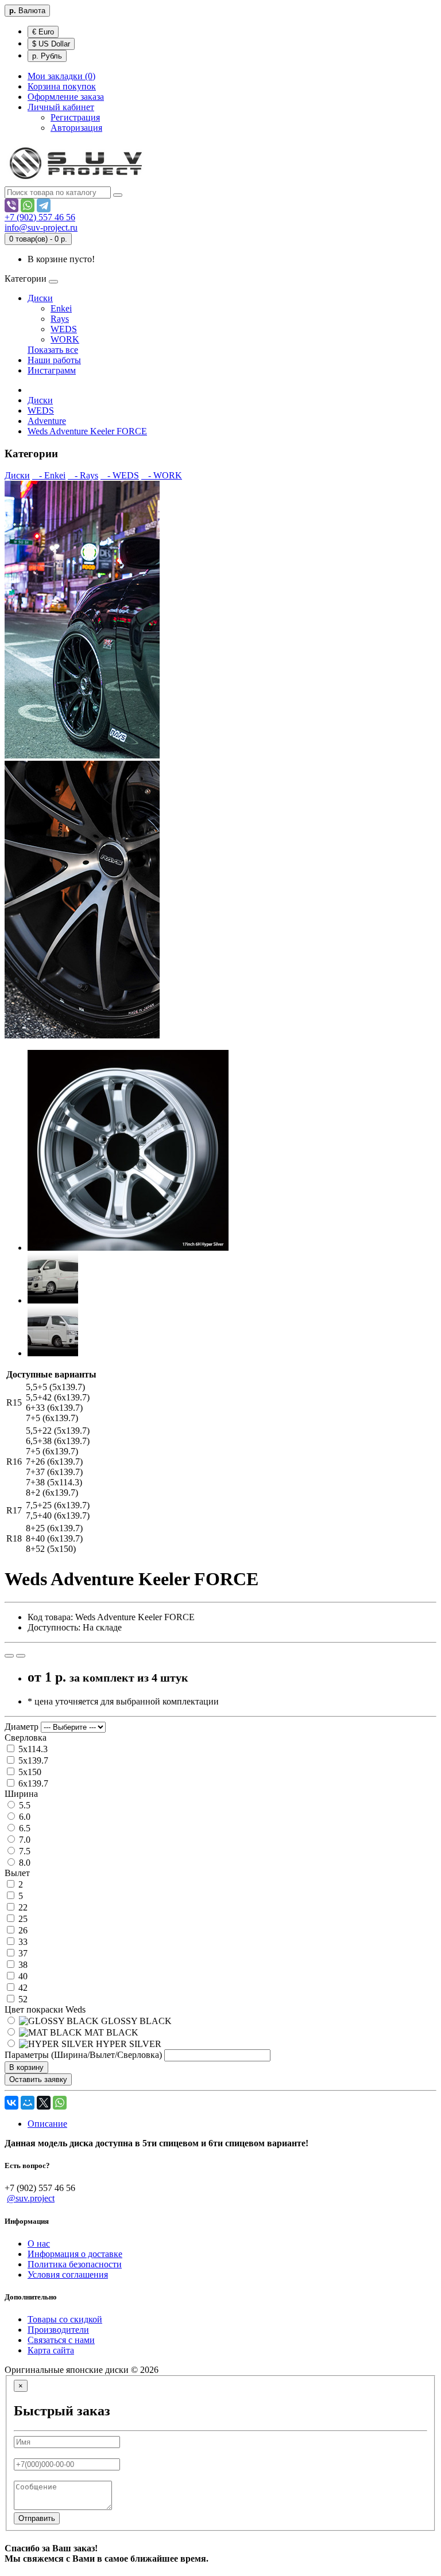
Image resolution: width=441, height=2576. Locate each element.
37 (22, 1953)
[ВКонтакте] (11, 2103)
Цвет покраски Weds (45, 2009)
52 (22, 1999)
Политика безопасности (75, 2264)
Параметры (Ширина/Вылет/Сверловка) (83, 2055)
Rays (60, 319)
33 (22, 1942)
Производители (58, 2330)
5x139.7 (32, 1760)
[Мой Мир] (28, 2103)
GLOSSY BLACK (135, 2021)
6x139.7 (32, 1783)
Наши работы (54, 360)
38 (22, 1965)
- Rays (83, 475)
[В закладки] (9, 1656)
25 (22, 1919)
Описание (47, 2124)
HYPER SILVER (127, 2044)
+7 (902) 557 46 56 (40, 217)
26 (22, 1930)
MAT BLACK (110, 2032)
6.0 (24, 1817)
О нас (39, 2244)
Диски (40, 298)
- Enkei (49, 475)
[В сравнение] (21, 1656)
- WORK (162, 475)
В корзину (26, 2067)
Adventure (47, 421)
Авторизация (76, 128)
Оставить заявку (38, 2079)
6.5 (24, 1828)
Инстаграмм (52, 370)
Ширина (21, 1794)
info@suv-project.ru (41, 227)
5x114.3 (32, 1749)
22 (22, 1907)
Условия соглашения (68, 2275)
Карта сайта (51, 2350)
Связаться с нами (61, 2340)
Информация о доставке (75, 2254)
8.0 (24, 1863)
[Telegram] (44, 205)
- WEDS (120, 475)
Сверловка (26, 1738)
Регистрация (75, 117)
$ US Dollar (51, 44)
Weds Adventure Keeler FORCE (87, 431)
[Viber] (11, 205)
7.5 (24, 1851)
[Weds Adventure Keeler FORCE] (128, 1248)
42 (22, 1988)
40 (22, 1976)
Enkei (61, 308)
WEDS (64, 329)
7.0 (24, 1840)
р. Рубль (47, 56)
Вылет (17, 1873)
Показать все (53, 350)
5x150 (29, 1772)
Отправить (37, 2518)
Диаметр (22, 1727)
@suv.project (31, 2198)
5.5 (24, 1805)
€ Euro (43, 32)
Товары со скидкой (65, 2319)
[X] (44, 2103)
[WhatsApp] (28, 205)
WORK (65, 339)
